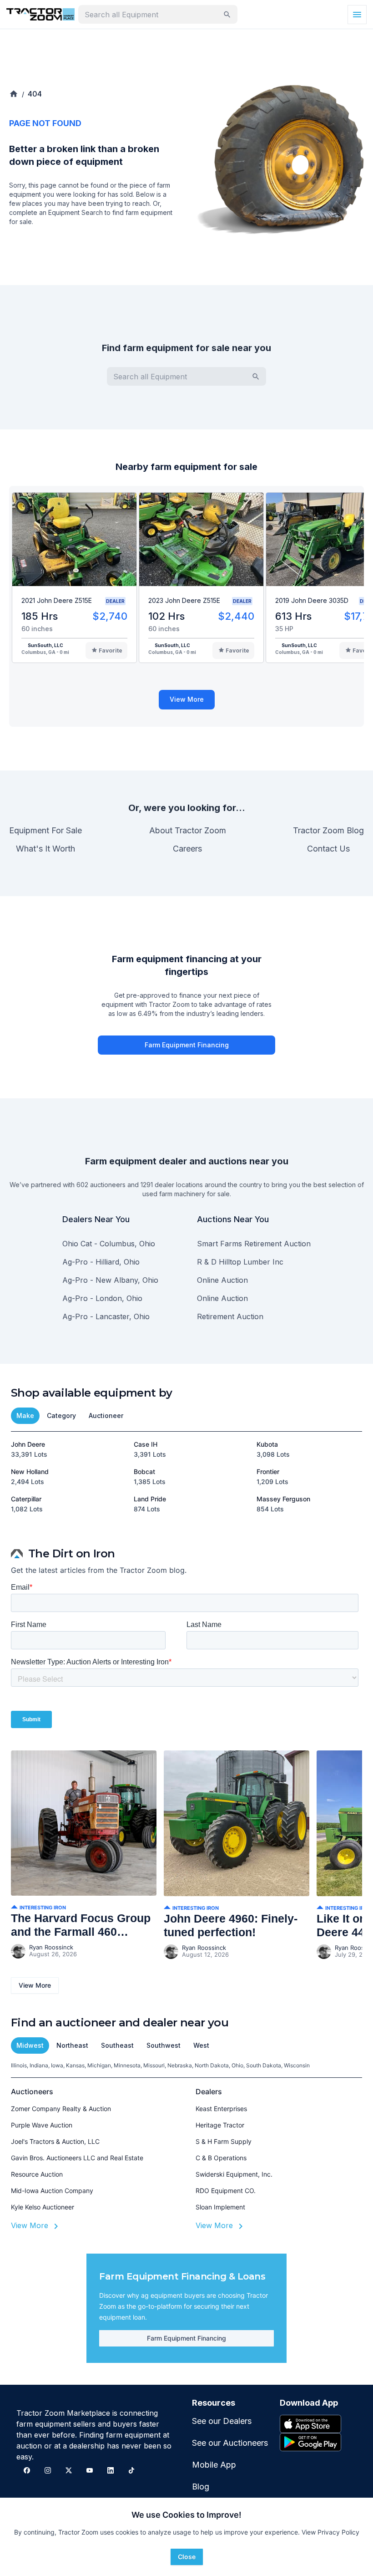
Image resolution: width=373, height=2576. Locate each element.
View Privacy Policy (330, 2532)
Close (187, 2557)
